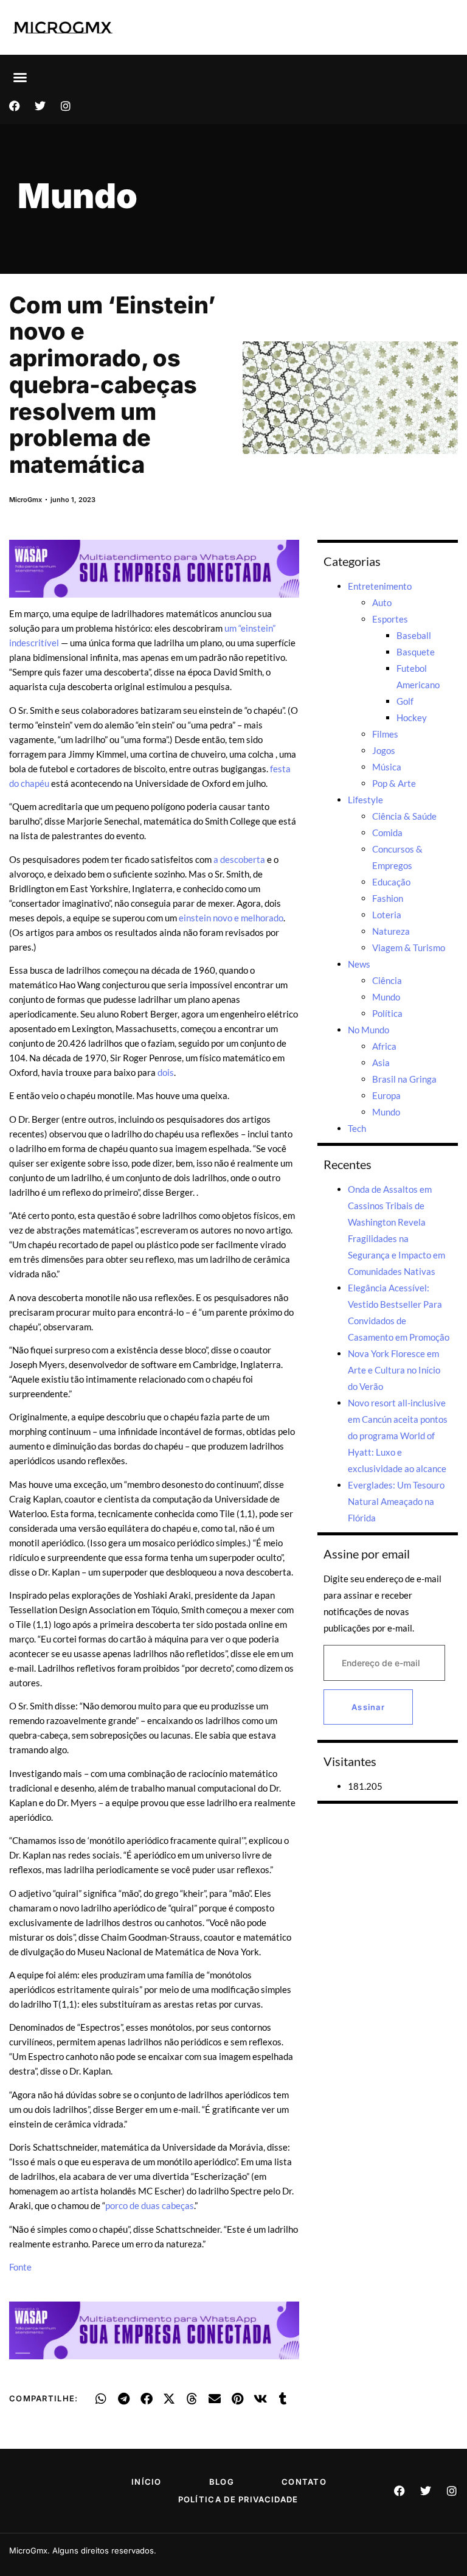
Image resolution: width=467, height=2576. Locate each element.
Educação (391, 882)
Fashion (388, 898)
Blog (222, 2482)
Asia (381, 1063)
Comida (387, 832)
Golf (405, 701)
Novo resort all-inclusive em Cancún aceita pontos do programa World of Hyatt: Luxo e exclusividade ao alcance (398, 1436)
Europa (386, 1095)
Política (387, 1013)
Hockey (412, 717)
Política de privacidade (238, 2499)
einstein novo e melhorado (231, 918)
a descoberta (239, 859)
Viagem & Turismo (409, 948)
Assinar (368, 1707)
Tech (357, 1128)
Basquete (416, 652)
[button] (20, 77)
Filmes (385, 734)
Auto (382, 602)
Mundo (78, 196)
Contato (304, 2482)
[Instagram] (66, 106)
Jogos (384, 750)
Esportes (390, 619)
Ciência (387, 980)
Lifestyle (365, 800)
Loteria (387, 915)
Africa (384, 1046)
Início (147, 2482)
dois (166, 1072)
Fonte (20, 2267)
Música (387, 767)
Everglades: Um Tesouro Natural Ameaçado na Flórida (396, 1501)
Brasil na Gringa (404, 1079)
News (359, 964)
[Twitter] (40, 106)
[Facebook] (15, 106)
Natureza (391, 931)
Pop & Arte (394, 783)
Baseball (414, 635)
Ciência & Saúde (404, 816)
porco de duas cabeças (150, 2205)
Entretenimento (380, 586)
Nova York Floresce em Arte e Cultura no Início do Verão (394, 1370)
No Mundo (368, 1030)
